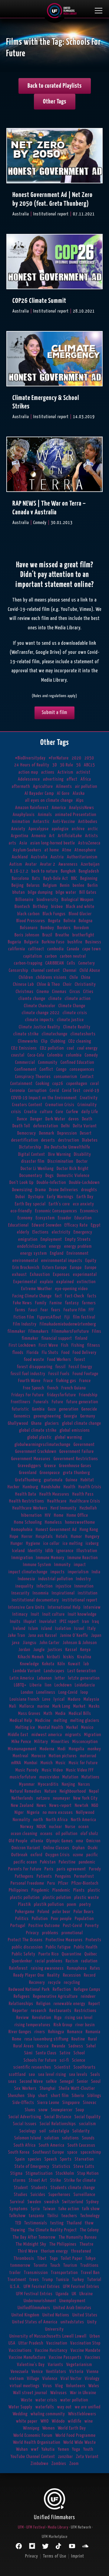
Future (58, 1402)
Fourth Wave (29, 1381)
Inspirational (63, 1593)
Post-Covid (73, 1926)
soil (43, 2131)
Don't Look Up (21, 1183)
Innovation (84, 1586)
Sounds (88, 2138)
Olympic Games (60, 1841)
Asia (23, 843)
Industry (84, 1579)
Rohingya (56, 2032)
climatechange (55, 1034)
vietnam (17, 2379)
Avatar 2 (48, 864)
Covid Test (71, 1091)
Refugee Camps (87, 1989)
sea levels (78, 2075)
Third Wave (28, 2251)
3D (55, 765)
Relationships (21, 2004)
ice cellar (51, 1544)
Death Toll (21, 1126)
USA (12, 2343)
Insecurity (21, 1593)
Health (69, 1487)
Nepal (94, 1791)
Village (33, 2379)
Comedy (91, 1055)
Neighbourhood (73, 1791)
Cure (59, 1112)
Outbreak (19, 1855)
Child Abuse (90, 970)
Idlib (49, 1551)
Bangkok (68, 871)
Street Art (38, 2180)
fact (58, 1296)
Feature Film (75, 1310)
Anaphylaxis (24, 815)
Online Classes (56, 1848)
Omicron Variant (26, 1848)
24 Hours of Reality (32, 765)
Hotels (62, 1537)
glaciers (52, 1423)
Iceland (18, 1551)
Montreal (21, 1756)
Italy (92, 1629)
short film (60, 2096)
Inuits (15, 1622)
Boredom (81, 928)
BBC (74, 878)
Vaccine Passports (65, 2357)
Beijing (18, 885)
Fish (65, 1345)
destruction (69, 1140)
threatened (81, 2251)
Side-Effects (23, 2103)
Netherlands (22, 1798)
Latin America (22, 1678)
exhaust (20, 1275)
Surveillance (84, 2195)
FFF (91, 1310)
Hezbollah (88, 1508)
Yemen (63, 2449)
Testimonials (36, 2223)
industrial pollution (56, 1579)
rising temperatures (33, 2025)
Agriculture (43, 787)
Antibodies (88, 822)
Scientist (62, 2067)
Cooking (43, 1084)
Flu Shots (50, 1353)
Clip (44, 1041)
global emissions (75, 1430)
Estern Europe (55, 1268)
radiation (89, 1961)
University (54, 2329)
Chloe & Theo (48, 984)
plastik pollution (49, 1904)
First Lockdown (22, 1345)
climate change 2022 (41, 1013)
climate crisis (75, 1013)
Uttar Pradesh (31, 2343)
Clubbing (58, 1041)
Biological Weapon (78, 900)
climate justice (70, 1020)
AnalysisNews (82, 808)
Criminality (87, 1105)
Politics (22, 1919)
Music (61, 1763)
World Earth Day (72, 2428)
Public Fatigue (58, 1947)
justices (55, 1650)
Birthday (41, 907)
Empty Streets (78, 1239)
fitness (94, 1345)
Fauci (33, 1310)
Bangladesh (89, 871)
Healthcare (57, 1501)
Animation (21, 822)
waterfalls (45, 2407)
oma (80, 1841)
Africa (86, 779)
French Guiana (74, 1388)
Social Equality (88, 2117)
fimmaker (30, 1338)
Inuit (35, 1614)
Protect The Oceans (25, 1940)
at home (52, 850)
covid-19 (91, 1091)
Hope (14, 1537)
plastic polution (57, 1898)
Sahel (91, 2046)
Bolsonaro (29, 928)
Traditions (89, 2265)
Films (97, 1331)
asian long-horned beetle (53, 843)
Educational (18, 1225)
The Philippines (63, 2244)
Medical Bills (80, 1714)
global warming (68, 1437)
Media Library (58, 2527)
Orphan (79, 1848)
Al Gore (63, 793)
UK (74, 2294)
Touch (55, 2265)
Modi (62, 1749)
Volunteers (76, 2386)
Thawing (18, 2230)
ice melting (73, 1544)
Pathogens (24, 1876)
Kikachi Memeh (31, 1657)
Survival (17, 2202)
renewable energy (69, 2004)
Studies (21, 2195)
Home (59, 1515)
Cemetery (87, 963)
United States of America (35, 2322)
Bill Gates (88, 892)
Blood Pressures (31, 921)
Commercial (25, 1062)
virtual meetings (25, 2386)
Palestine (67, 1862)
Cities (88, 992)
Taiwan (49, 2209)
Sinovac (90, 2103)
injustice (64, 1586)
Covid (54, 1091)
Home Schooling (28, 1522)
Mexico (87, 1727)
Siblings (94, 2096)
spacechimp (91, 2152)
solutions (71, 2138)
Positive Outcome (44, 1926)
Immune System (37, 1565)
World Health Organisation (37, 2442)
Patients (44, 1876)
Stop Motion (88, 2173)
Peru (51, 1883)
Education (83, 1218)
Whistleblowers (82, 2414)
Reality (54, 1975)
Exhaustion (40, 1275)
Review (23, 2018)
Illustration (87, 1551)
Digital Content (32, 1154)
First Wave (48, 1345)
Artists (92, 836)
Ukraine (86, 2294)
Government (84, 1445)
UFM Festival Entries (34, 2294)
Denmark (47, 1133)
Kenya (86, 1650)
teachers (69, 2216)
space (72, 2152)
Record (90, 1975)
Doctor (82, 1161)
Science (79, 2060)
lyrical (59, 1699)
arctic (93, 829)
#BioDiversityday (30, 758)
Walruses (59, 2393)
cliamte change (32, 999)
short (43, 2096)
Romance (75, 2032)
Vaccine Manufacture (27, 2357)
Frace (48, 1381)
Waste (27, 2400)
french (53, 1388)
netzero (43, 1798)
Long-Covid (68, 1692)
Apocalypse (39, 829)
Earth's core (59, 1204)
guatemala (53, 1480)
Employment (51, 1239)
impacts (58, 1572)
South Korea (19, 2152)
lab (86, 1664)
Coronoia (18, 1091)
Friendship (88, 1395)
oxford (36, 1855)
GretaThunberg (28, 1480)
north (38, 1820)
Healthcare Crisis (85, 1501)
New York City (86, 1798)
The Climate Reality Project (53, 2230)
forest (80, 1360)
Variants (56, 2365)
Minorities (60, 1742)
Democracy (27, 1133)
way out (64, 2407)
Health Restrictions (27, 1501)
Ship (31, 2096)
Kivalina (84, 1657)
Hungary (92, 1537)
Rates (95, 1968)
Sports (66, 2159)
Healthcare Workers (30, 1508)
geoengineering (47, 1416)
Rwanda (59, 2046)
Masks (94, 1706)
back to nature (45, 871)
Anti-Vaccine (64, 822)
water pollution (74, 2400)
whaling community (48, 2414)
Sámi (28, 2053)
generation (69, 1409)
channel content (46, 970)
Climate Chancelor (40, 1006)
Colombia (55, 1055)
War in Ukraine (83, 2393)
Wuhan (22, 2449)
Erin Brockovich (26, 1268)
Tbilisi (53, 2216)
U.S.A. (15, 2287)
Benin (65, 885)
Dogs (50, 1176)
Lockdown (63, 1685)
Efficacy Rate (76, 1225)
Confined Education (77, 1062)
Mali (13, 1706)
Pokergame (25, 1912)
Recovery (37, 1983)
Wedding (20, 2414)
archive (78, 829)
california (17, 949)
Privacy (33, 1933)
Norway (27, 1827)
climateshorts (83, 1034)
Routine (78, 2039)
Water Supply (20, 2407)
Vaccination (57, 2343)
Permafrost (84, 1876)
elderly (23, 1232)
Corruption (37, 1091)
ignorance (65, 1551)
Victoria (76, 2372)
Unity (92, 2322)
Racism (72, 1961)
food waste (34, 1360)
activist (83, 772)
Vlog (59, 2386)
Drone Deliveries (64, 1190)
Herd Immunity (64, 1508)
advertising (53, 779)
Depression (67, 1133)
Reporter (20, 2011)
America (59, 808)
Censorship (18, 970)
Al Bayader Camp (39, 793)
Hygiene (33, 1544)
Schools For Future (40, 2060)
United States (85, 2315)
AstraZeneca (89, 843)
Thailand (74, 2223)
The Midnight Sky (31, 2244)
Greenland (28, 1473)
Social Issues (25, 2124)
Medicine (43, 1721)
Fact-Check (75, 1296)
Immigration (22, 1558)
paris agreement (71, 1869)
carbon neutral (73, 956)
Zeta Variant (87, 2457)
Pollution (40, 1919)
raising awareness (47, 1968)
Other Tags (55, 102)
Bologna (86, 921)
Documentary (31, 1176)
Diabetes (90, 1140)
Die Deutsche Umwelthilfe (67, 1147)
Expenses (61, 1275)
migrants (73, 1735)
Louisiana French (25, 1699)
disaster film (33, 1161)
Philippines (19, 1890)
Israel (79, 1629)
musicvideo (49, 1777)
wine (89, 2421)
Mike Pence (21, 1742)
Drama (41, 1190)
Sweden (34, 2202)
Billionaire (25, 900)
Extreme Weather (37, 1289)
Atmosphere (85, 850)
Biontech (22, 907)
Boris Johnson (27, 935)
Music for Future (83, 1763)
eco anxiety (84, 1204)
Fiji (67, 1317)
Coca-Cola (36, 1055)
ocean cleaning (24, 1834)
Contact (87, 1077)
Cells (71, 963)
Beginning (89, 878)
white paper (27, 2421)
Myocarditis (48, 1784)
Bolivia (70, 921)
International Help (64, 1607)
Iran (86, 1622)
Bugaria (15, 942)
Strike (56, 2180)
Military (41, 1742)
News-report (61, 1806)
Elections (41, 1232)
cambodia (56, 949)
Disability (83, 1154)
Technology (90, 2216)
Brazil (47, 935)
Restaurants (60, 2011)
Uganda (62, 2294)
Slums (30, 2110)
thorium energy (54, 2251)
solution (52, 2138)
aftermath (21, 787)
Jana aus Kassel (43, 1635)
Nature (51, 1791)
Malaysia (91, 1699)
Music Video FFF (80, 1770)
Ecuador (65, 1218)
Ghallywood (18, 1423)
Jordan (24, 1650)
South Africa (25, 2145)
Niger (19, 1812)
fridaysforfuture (61, 1395)
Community (48, 1062)
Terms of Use (55, 2556)
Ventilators (56, 2372)
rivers (40, 2032)
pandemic (87, 1862)
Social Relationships (58, 2124)
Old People (18, 1841)
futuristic (20, 1409)
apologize (60, 829)
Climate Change (72, 1006)
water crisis (46, 2400)
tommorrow (20, 2265)
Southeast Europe (48, 2152)
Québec (91, 1954)
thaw (89, 2223)
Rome (17, 2039)
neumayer (62, 1798)
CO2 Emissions (24, 1048)
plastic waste (87, 1898)
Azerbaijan (90, 864)
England (57, 1253)
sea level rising (52, 2075)
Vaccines (93, 2357)
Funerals (41, 1402)
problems (50, 1933)
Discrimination (60, 1161)
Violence (50, 2379)
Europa (76, 1268)
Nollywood (85, 1812)
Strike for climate (80, 2180)
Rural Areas (24, 2046)
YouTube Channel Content (33, 2457)
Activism (65, 772)
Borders (64, 928)
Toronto (40, 2265)
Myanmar (27, 1784)
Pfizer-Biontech (85, 1883)
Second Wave (31, 2081)
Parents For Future (25, 1869)
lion (48, 1685)
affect (72, 779)
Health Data (26, 1494)
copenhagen (77, 1084)
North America (84, 1820)
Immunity (63, 1565)
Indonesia (26, 1579)
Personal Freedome (27, 1883)
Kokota (48, 1664)
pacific (92, 1855)
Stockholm (65, 2173)
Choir (67, 984)
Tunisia (63, 2280)
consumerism (66, 1077)
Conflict (46, 1069)
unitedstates (72, 2322)
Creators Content (27, 1105)
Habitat (87, 1480)
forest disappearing (35, 1367)
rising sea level (79, 2018)
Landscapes (54, 1671)
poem (72, 1904)
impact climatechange (28, 1572)
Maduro (74, 1699)
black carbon (28, 914)
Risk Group (63, 2025)
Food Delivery (85, 1353)
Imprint (78, 2556)
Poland (43, 1912)
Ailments (64, 787)
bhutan (19, 892)
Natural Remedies (26, 1791)
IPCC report (69, 1622)
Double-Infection (51, 1183)
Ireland (19, 1629)
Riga (58, 2018)
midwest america (47, 1735)
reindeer (88, 1996)
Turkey (78, 2280)
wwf (35, 2449)
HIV (48, 1515)
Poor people (61, 1919)
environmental (25, 1261)
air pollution (86, 787)
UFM (21, 2527)
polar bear (61, 1912)
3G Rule (67, 765)
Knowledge (30, 1664)
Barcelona (20, 878)
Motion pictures (63, 1756)
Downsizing (22, 1190)
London (27, 1692)
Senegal (67, 2081)
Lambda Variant (27, 1671)
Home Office (77, 1515)
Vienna (93, 2372)
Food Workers (59, 1360)
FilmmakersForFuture (70, 1331)
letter (60, 1678)
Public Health (86, 1947)
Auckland (20, 857)
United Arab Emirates (72, 2308)
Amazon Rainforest (32, 808)
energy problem (78, 1246)
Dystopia (36, 1197)
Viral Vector (71, 2379)
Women (49, 2428)
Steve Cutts (84, 2166)
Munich (47, 1763)
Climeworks (28, 1041)
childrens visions (51, 977)
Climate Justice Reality (40, 1027)
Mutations (91, 1777)
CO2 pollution (52, 1048)
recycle (54, 1983)
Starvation (84, 2159)
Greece (50, 1466)
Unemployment (73, 2301)
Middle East (18, 1735)
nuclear (56, 1827)
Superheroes (59, 2195)
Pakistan (48, 1862)
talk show (91, 2209)
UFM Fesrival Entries (42, 2287)
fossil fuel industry (28, 1374)
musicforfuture (23, 1777)
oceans (46, 1834)
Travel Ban (90, 2273)
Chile (74, 977)
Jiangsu (30, 1643)
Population (84, 1919)
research (39, 2011)
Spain (20, 2159)
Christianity (85, 984)
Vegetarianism (79, 2365)
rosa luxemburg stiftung (46, 2039)
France (85, 1381)
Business (93, 942)
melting (60, 1721)
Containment (21, 1084)
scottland (17, 2075)
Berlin (93, 885)
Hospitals (44, 1537)
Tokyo (91, 2258)
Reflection (62, 1989)
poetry (85, 1904)
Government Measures (31, 1459)
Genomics (22, 1416)
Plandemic (61, 1890)
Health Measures (54, 1494)
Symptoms (19, 2209)
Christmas (25, 992)
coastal (18, 1055)
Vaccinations (20, 2350)
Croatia (31, 1112)
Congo (61, 1069)
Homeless (53, 1522)
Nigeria (33, 1812)
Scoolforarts (85, 2067)
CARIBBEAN (55, 963)
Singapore (71, 2103)
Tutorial (94, 2280)
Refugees (22, 1996)
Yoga (76, 2449)
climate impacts (40, 1020)
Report (94, 2004)
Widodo (58, 2421)
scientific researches (32, 2067)
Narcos (84, 1784)
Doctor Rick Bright (73, 1169)
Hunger (17, 1544)
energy (55, 1246)
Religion (43, 2004)
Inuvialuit (48, 1622)
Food (66, 1353)
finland (81, 1338)
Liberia (36, 1685)
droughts (89, 1190)
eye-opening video (71, 1289)
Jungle (39, 1650)
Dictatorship (30, 1147)
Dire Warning (59, 1154)
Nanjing (68, 1784)
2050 (89, 758)
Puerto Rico (49, 1954)
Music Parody (27, 1770)
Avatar (31, 864)
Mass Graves (29, 1714)
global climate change (82, 1423)
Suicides (38, 2195)
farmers (89, 1303)
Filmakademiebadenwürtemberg (68, 1324)
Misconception (85, 1742)
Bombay (47, 928)
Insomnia (41, 1593)
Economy (25, 1218)
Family (41, 1303)
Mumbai (31, 1763)
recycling (72, 1983)
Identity (35, 1551)
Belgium (50, 885)
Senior (83, 2081)
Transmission (36, 2273)
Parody (95, 1869)
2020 (77, 758)
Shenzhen (16, 2096)
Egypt (96, 1225)
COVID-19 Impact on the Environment (44, 1098)
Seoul (96, 2081)
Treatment (17, 2280)
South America (52, 2145)
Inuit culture (54, 1614)
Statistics (61, 2166)
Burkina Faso (53, 942)
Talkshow (17, 2216)
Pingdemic (40, 1890)
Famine (56, 1303)
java (16, 1643)
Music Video (52, 1770)
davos (74, 1119)
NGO (95, 1806)
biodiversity (48, 900)
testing (57, 2223)
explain (47, 1282)
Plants (79, 1890)
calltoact (36, 949)
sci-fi (64, 2060)
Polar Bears (84, 1912)
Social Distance (58, 2117)
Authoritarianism (82, 857)
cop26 (58, 1084)
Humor (76, 1537)
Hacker (14, 1487)
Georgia (71, 1416)
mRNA (16, 1763)
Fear (44, 1310)
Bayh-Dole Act (56, 878)
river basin (85, 2025)
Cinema (43, 992)
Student (21, 2188)
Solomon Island (28, 2138)
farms (20, 1310)
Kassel (71, 1650)
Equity (91, 1261)
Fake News (23, 1303)
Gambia (38, 1409)
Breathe (62, 935)
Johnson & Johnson (80, 1643)
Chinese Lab (23, 984)
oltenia (37, 1841)
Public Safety (24, 1954)
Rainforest (18, 1968)
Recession (72, 1975)
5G (79, 765)
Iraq (96, 1622)
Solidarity (81, 2131)
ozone (78, 1855)
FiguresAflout (49, 1317)
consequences (82, 1069)
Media (61, 1714)
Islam (33, 1629)
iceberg (92, 1544)
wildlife (75, 2421)
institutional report (80, 1600)
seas (12, 2081)
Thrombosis (24, 2258)
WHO (45, 2421)
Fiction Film (24, 1317)
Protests (94, 1940)
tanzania (36, 2216)
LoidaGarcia (85, 1685)
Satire (65, 2053)
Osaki (93, 1848)
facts (92, 1296)
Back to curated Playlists (55, 86)
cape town (92, 949)
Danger (36, 1119)
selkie (51, 2081)
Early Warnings (60, 1197)
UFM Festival (36, 2527)
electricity (61, 1232)
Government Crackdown (36, 1452)
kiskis (69, 1657)
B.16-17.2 (19, 871)
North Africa (57, 1820)
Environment (78, 1253)
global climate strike (38, 1430)
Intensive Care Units (26, 1607)
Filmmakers (39, 1331)
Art (52, 836)
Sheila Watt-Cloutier (77, 2088)
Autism (16, 864)
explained (65, 1282)
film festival (84, 1317)
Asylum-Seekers (27, 850)
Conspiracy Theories (33, 1077)
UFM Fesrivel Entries (81, 2287)
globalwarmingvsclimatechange (43, 1445)
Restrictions (86, 2011)
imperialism (78, 1572)
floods (18, 1353)
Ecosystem (45, 1218)
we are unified (88, 2407)
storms (19, 2180)
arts (13, 843)
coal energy (88, 1048)
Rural (93, 2039)
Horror (27, 1537)
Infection (45, 1586)
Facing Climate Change (32, 1296)
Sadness (76, 2046)
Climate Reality (77, 1027)
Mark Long (61, 1706)
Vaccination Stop (85, 2343)
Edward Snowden (47, 1225)
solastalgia (59, 2131)
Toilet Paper (72, 2258)
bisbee (57, 907)
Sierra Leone (48, 2103)
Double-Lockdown (84, 1183)
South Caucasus (81, 2145)
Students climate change (73, 2188)
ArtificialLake (70, 836)
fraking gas (66, 1381)
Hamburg (30, 1487)
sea (32, 2075)
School (79, 2053)
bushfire (75, 942)
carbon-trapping (28, 963)
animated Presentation (76, 815)
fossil (61, 1367)
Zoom (74, 2464)
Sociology (28, 2131)
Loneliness (46, 1692)
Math (48, 1714)
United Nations (56, 2315)
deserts (48, 1140)
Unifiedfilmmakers (34, 2308)
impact (80, 1565)
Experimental (25, 1282)
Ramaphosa (77, 1968)
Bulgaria (31, 942)
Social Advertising (25, 2117)
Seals (95, 2075)
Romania (93, 2032)
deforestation (46, 1126)
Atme (67, 850)
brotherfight (83, 935)
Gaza (52, 1409)
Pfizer (63, 1883)
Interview (92, 1607)
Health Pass (83, 1494)
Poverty (92, 1926)
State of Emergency (32, 2166)
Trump (48, 2280)
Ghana (36, 1423)
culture (46, 1112)
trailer (15, 2273)
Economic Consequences (56, 1211)
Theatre (87, 2244)
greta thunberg (76, 1473)
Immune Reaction (83, 1558)
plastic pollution (25, 1898)
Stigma (17, 2173)
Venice (37, 2372)
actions (48, 772)
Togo (54, 2258)
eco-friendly (21, 1211)
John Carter (50, 1643)
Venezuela (20, 2372)
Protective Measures (64, 1940)
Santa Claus (46, 2053)
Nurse (70, 1827)
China (86, 977)
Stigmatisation (39, 2173)
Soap (80, 2110)
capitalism (33, 956)
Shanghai (48, 2088)
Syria (35, 2209)
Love (46, 1699)
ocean (84, 1827)
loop (84, 1692)
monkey (94, 1749)
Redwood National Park (29, 1989)
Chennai (70, 970)
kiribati (54, 1657)
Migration (93, 1735)
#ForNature (59, 758)
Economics (89, 1211)
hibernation (31, 1515)
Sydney (93, 2202)
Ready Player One (29, 1975)
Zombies (59, 2464)
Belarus (33, 885)
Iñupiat (30, 1622)
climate (55, 999)
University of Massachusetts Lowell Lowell (48, 2336)
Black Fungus (54, 914)
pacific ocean (25, 1862)
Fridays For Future (28, 1395)
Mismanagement (22, 1749)
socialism (88, 2124)
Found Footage (86, 1374)
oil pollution (67, 1834)
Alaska (79, 793)
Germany (88, 1416)
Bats (36, 878)
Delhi (66, 1126)
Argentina (20, 836)
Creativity (89, 1098)
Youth (88, 2449)
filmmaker (17, 1331)
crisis (16, 1112)
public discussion (27, 1947)
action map (28, 772)
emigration (28, 1239)
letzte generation (84, 1678)
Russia (43, 2046)
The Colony (89, 2230)
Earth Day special (30, 1204)
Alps (80, 800)
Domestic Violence (73, 1176)
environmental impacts (62, 1261)
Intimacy (20, 1614)
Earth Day (85, 1197)
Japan (96, 1635)
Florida (33, 1353)
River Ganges (20, 2032)
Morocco (39, 1756)
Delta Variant (85, 1126)
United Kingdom (25, 2315)
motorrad (88, 1756)
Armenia (39, 836)
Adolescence (29, 779)
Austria (57, 857)
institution (88, 1593)
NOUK (41, 1827)
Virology (92, 2379)
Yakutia (48, 2449)
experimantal (85, 1275)
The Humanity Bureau (78, 2237)
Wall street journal (30, 2393)
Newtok (82, 1806)
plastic (94, 1890)
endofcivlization (32, 1246)
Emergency (83, 1232)
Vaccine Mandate (86, 2350)
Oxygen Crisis (58, 1855)
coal (71, 1048)
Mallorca (27, 1706)
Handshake (51, 1487)
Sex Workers (25, 2088)
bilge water (66, 892)
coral (95, 1084)
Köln (61, 1664)
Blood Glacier (80, 914)
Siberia (78, 2096)
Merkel (72, 1727)
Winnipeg (31, 2428)
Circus (75, 992)
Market (79, 1706)
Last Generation (82, 1671)
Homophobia (22, 1530)
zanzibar (66, 2457)
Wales (94, 2386)
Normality (21, 1820)
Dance (22, 1119)
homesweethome (80, 1522)
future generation (82, 1402)
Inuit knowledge (82, 1614)
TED (18, 2223)
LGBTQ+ (20, 1685)
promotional (72, 1933)
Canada (73, 949)
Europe (91, 1268)
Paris (49, 1869)
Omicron (93, 1841)
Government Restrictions (76, 1459)
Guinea (72, 1480)
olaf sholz (89, 1834)
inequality (25, 1586)
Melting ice (25, 1727)
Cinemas (59, 992)
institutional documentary (35, 1600)
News (41, 1806)
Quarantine (72, 1954)
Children (26, 977)
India (96, 1572)
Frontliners (21, 1402)
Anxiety (18, 829)
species (35, 2159)
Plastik (25, 1904)
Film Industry (25, 1324)
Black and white (80, 907)
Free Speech (34, 1388)
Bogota (54, 921)
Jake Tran (17, 1635)
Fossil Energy (81, 1367)
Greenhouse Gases (75, 1466)
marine (43, 1706)
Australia (39, 857)
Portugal (18, 1926)
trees (34, 2280)
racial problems (49, 1961)
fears (56, 1310)
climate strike (26, 1034)
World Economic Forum (33, 2435)
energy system (34, 1253)
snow (43, 2110)
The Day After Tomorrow (34, 2237)
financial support (57, 1338)
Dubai (20, 1197)
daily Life (90, 1112)
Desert (86, 1133)
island (47, 1629)
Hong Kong (89, 1530)
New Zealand (22, 1806)
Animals (45, 815)
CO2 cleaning (80, 1041)
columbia (74, 1055)
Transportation (64, 2273)
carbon (51, 956)
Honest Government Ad (56, 1530)
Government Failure (77, 1452)
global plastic (40, 1437)
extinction (86, 1282)
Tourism (70, 2265)
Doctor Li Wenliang (37, 1169)
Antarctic (41, 822)
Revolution (42, 2018)
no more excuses (58, 1812)
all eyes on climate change (49, 800)
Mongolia (77, 1749)
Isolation (63, 1629)
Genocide (89, 1409)
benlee (79, 885)
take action (69, 2209)
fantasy (72, 1303)
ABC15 (89, 765)
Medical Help (21, 1721)
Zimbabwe (40, 2464)
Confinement (26, 1069)
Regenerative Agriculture (55, 1996)
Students (39, 2188)
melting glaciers (85, 1721)
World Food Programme (76, 2435)
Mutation (70, 1777)
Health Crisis (90, 1487)
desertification (25, 1140)
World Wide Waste (80, 2442)
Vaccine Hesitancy (51, 2350)
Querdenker (22, 1961)
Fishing (78, 1345)
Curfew (72, 1112)
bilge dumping (40, 892)
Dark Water (55, 1119)
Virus (47, 2386)
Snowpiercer (62, 2110)
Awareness (68, 864)
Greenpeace (50, 1473)
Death (87, 1119)
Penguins (63, 1876)
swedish (52, 2202)
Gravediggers (30, 1466)
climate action (78, 999)
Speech (51, 2159)
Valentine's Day (31, 2365)
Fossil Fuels (59, 1374)
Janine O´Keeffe (74, 1635)
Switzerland (73, 2202)
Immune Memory (50, 1558)
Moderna (47, 1749)
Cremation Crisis (60, 1105)
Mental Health (51, 1727)
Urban (95, 2336)
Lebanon (45, 1678)
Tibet (42, 2258)
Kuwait (74, 1664)
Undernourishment (40, 2301)
